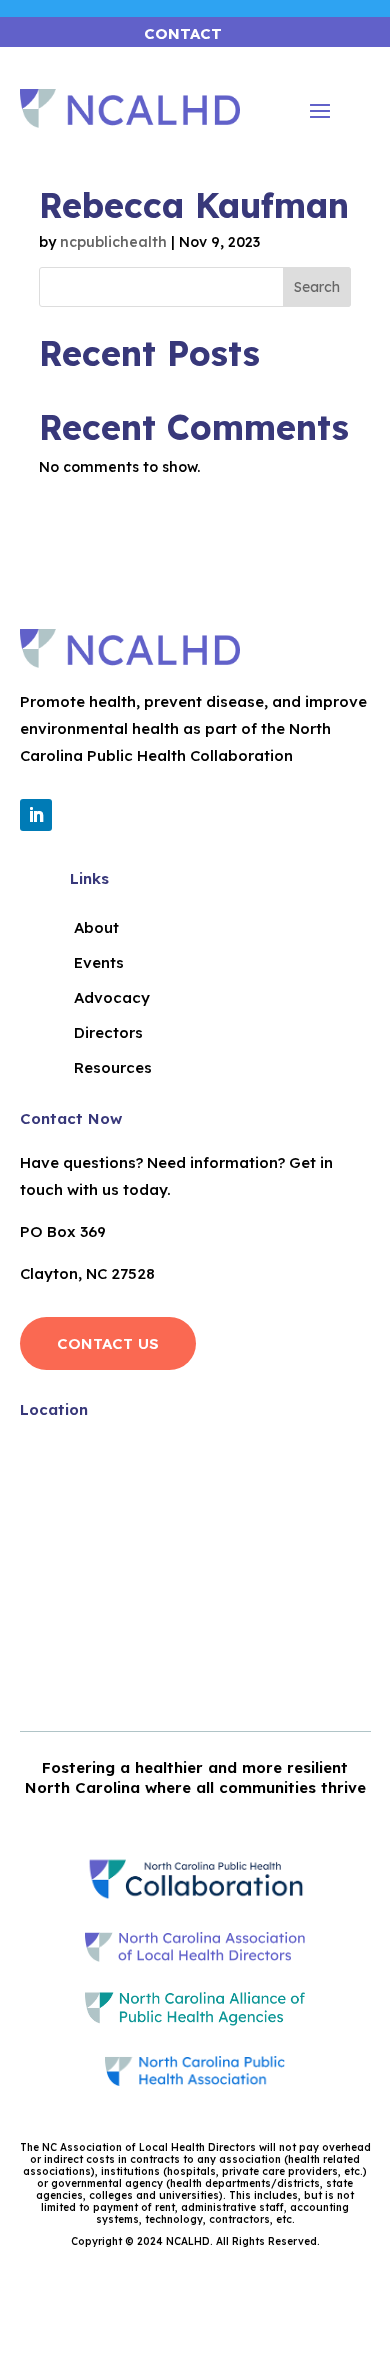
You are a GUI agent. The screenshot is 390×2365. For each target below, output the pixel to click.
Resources (113, 1067)
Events (99, 962)
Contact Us (108, 1343)
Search (317, 287)
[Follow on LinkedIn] (36, 815)
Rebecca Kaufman (194, 205)
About (96, 927)
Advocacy (112, 997)
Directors (108, 1032)
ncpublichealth (113, 242)
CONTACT (183, 33)
